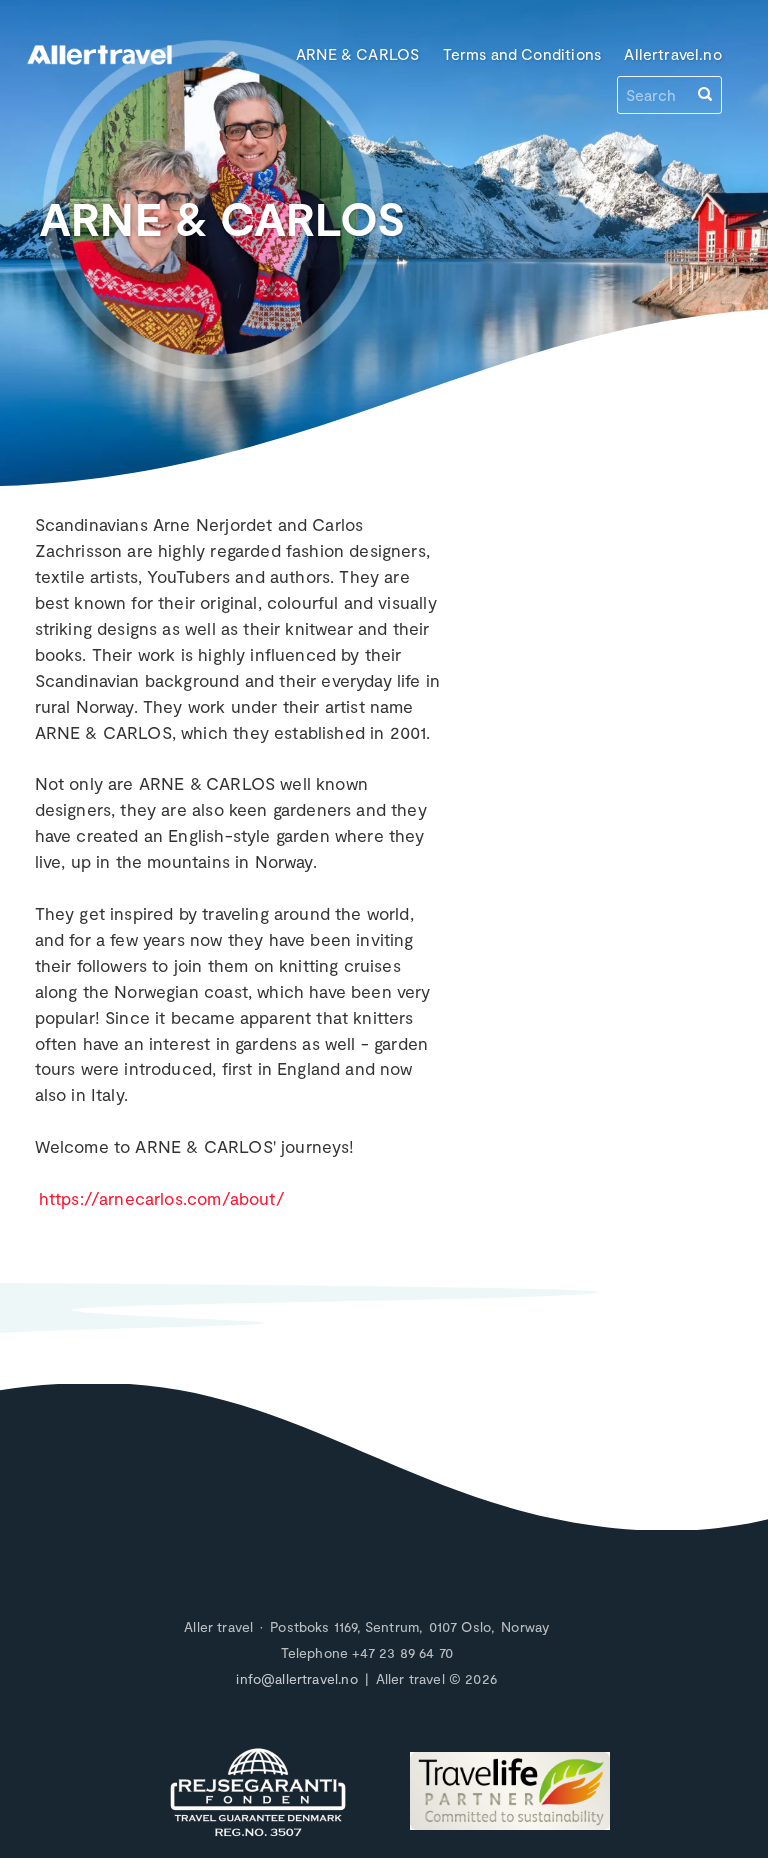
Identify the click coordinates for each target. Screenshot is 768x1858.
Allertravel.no (672, 53)
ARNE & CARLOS (357, 53)
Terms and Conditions (522, 53)
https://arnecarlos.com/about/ (162, 1198)
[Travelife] (510, 1793)
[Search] (705, 95)
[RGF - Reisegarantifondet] (258, 1794)
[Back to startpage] (100, 69)
